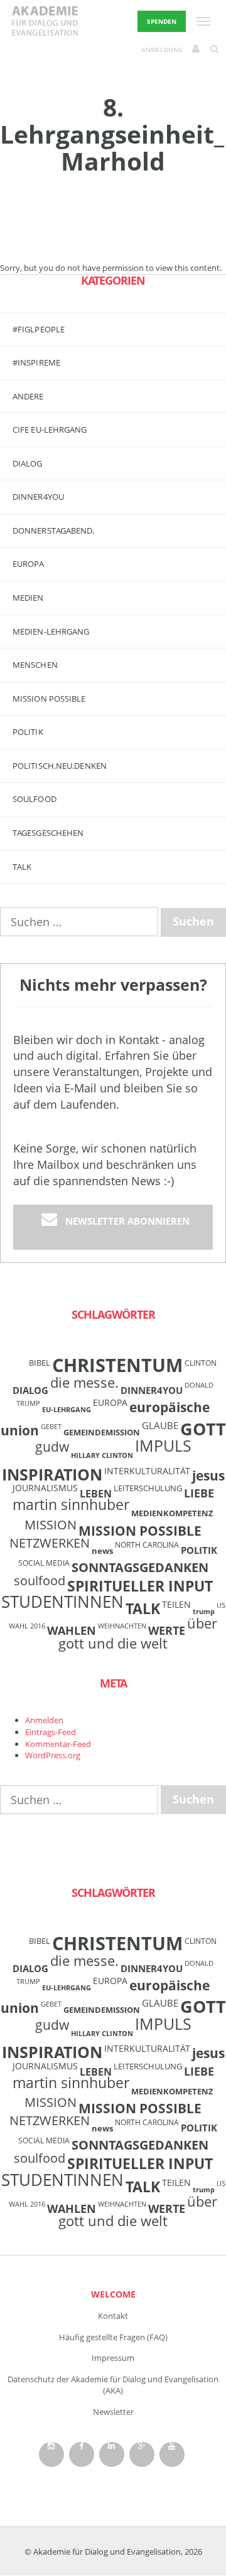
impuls (163, 1445)
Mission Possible (140, 1531)
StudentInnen (62, 1602)
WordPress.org (53, 1755)
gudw (52, 1446)
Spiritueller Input (140, 1586)
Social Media (44, 1563)
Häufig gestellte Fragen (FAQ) (113, 2337)
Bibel (40, 1363)
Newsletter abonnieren (127, 1221)
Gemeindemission (102, 1432)
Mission (51, 1525)
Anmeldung (162, 50)
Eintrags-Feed (51, 1732)
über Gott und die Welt (138, 1633)
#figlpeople (39, 329)
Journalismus (45, 1488)
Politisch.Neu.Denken (60, 766)
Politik (28, 732)
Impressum (113, 2358)
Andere (28, 396)
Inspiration (52, 1474)
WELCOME (113, 2294)
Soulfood (35, 799)
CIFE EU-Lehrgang (50, 430)
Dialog (28, 463)
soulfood (40, 1581)
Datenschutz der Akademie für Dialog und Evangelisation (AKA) (113, 2385)
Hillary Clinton (102, 1455)
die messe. (84, 1382)
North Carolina (147, 1544)
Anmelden (44, 1720)
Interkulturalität (147, 1471)
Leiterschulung (148, 1488)
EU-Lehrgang (67, 1410)
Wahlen (72, 1630)
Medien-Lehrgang (51, 631)
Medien (28, 598)
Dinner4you (38, 497)
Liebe (199, 1493)
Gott (203, 1429)
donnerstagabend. (54, 531)
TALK (22, 867)
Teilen (176, 1604)
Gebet (51, 1427)
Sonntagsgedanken (140, 1567)
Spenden (162, 21)
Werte (167, 1630)
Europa (29, 564)
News (102, 1551)
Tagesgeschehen (48, 833)
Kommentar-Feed (58, 1744)
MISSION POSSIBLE (49, 699)
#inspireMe (36, 362)
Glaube (160, 1425)
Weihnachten (122, 1626)
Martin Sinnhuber (71, 1505)
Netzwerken (50, 1543)
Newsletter (113, 2412)
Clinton (201, 1363)
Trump (204, 1612)
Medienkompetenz (172, 1513)
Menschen (35, 665)
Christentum (117, 1365)
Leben (96, 1494)
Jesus (208, 1475)
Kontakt (113, 2316)
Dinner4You (152, 1390)
